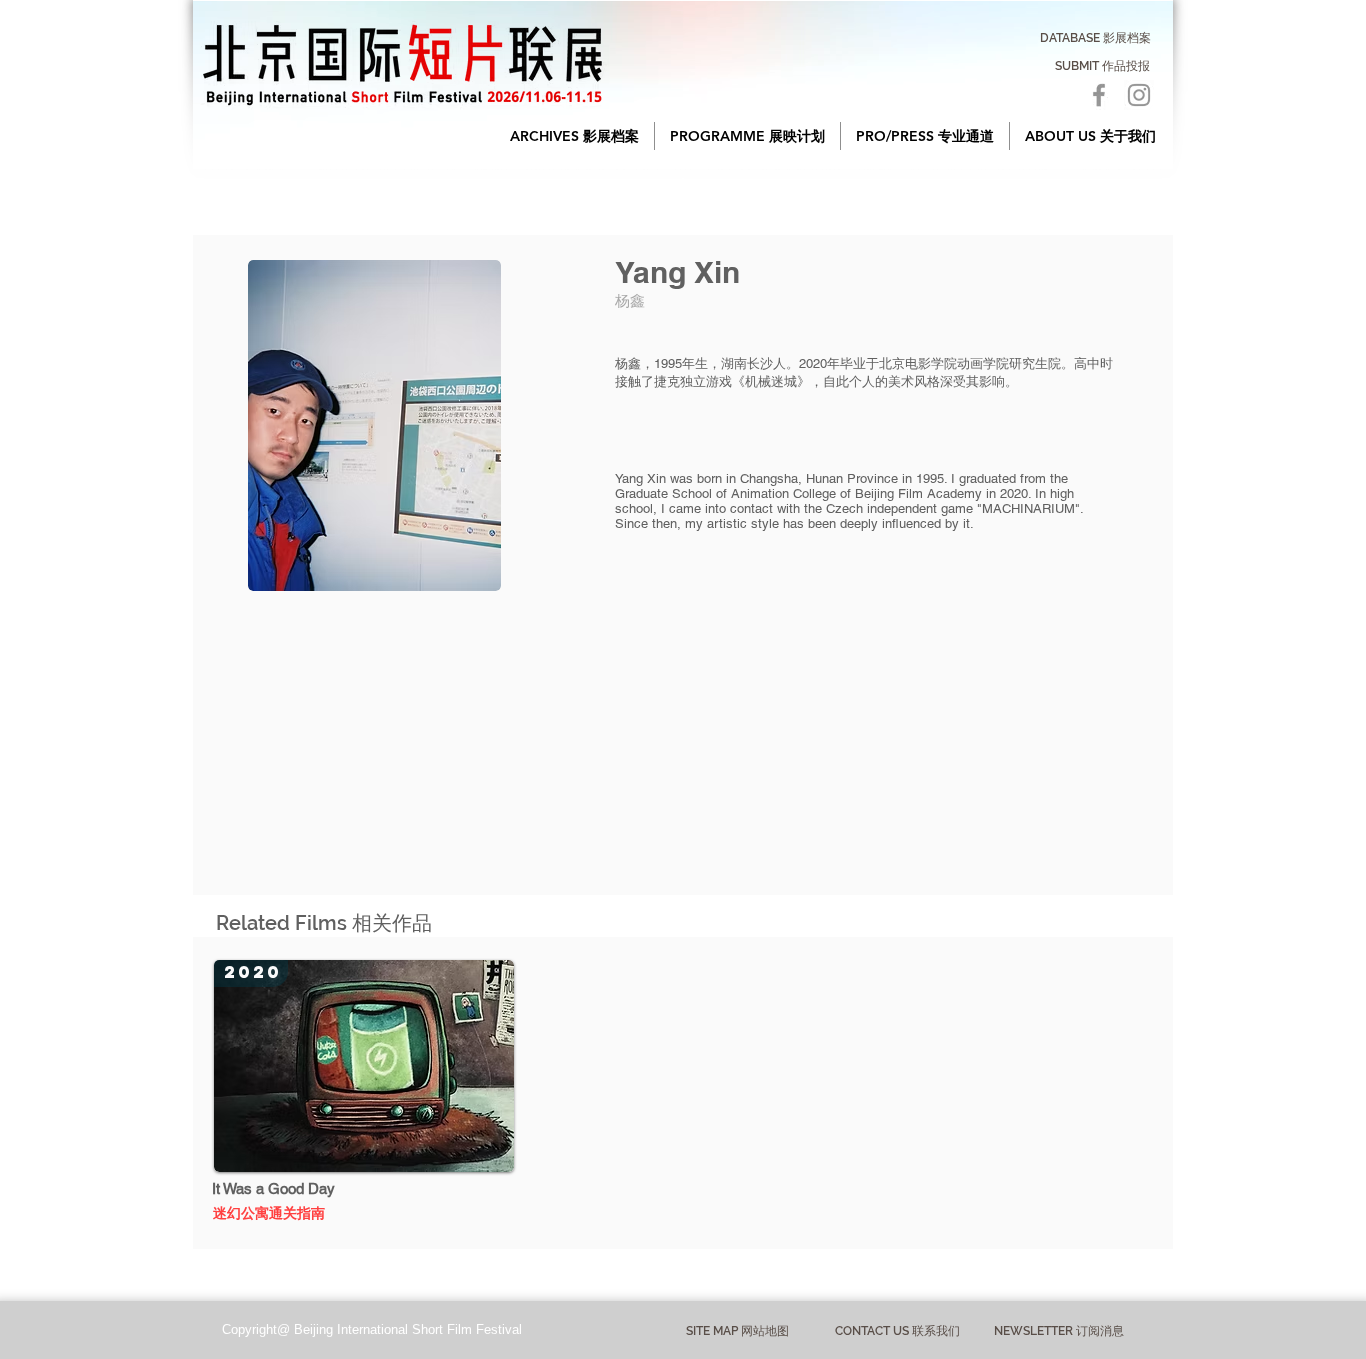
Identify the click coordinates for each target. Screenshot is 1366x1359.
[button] (574, 136)
